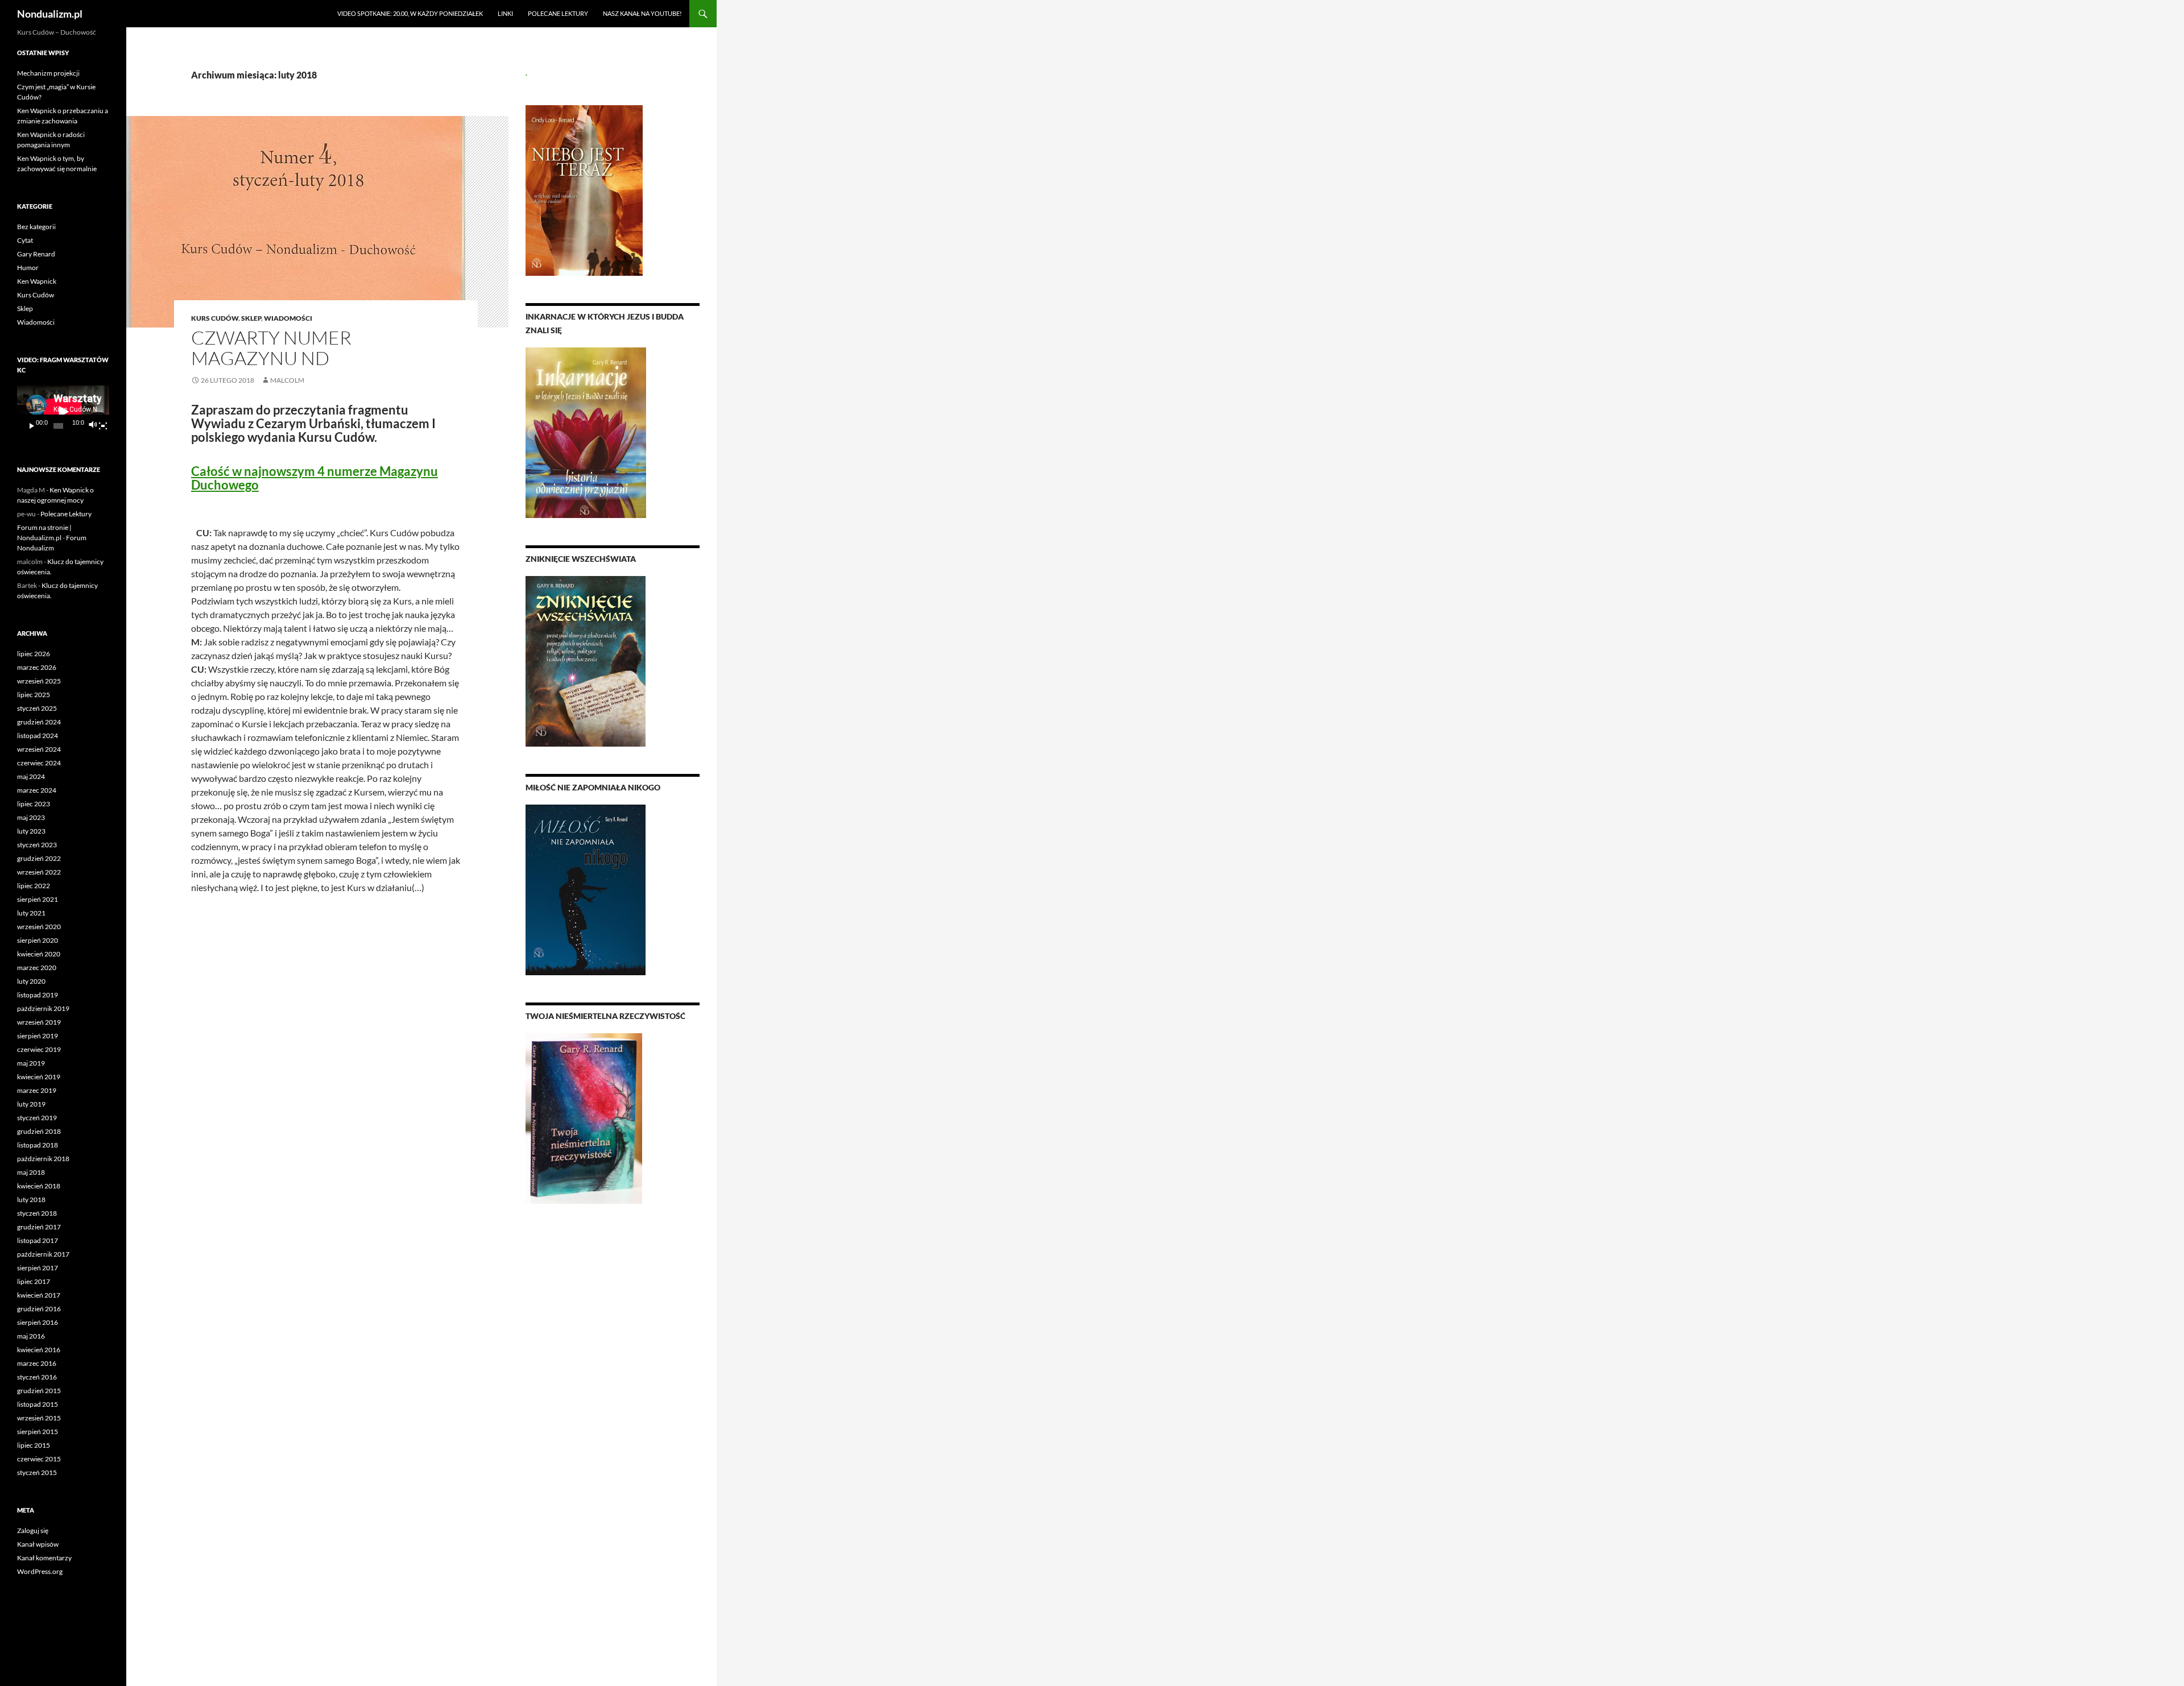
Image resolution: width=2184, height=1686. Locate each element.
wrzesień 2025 (39, 681)
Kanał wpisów (38, 1544)
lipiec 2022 (34, 886)
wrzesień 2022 (39, 872)
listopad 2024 (38, 736)
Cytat (25, 240)
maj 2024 (31, 776)
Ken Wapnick (37, 281)
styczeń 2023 (37, 845)
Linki (505, 13)
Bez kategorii (36, 227)
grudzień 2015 (39, 1391)
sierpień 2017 (38, 1268)
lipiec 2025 (34, 695)
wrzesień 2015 (39, 1418)
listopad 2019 (38, 995)
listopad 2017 (38, 1240)
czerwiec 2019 (39, 1049)
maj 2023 (31, 817)
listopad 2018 (38, 1145)
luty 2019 (31, 1104)
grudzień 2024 (39, 722)
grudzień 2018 (39, 1131)
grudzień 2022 (39, 858)
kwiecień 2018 (39, 1186)
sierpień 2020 (38, 940)
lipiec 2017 (34, 1281)
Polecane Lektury (558, 13)
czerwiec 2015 (39, 1459)
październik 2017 (43, 1254)
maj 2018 (31, 1172)
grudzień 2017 (39, 1227)
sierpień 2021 (38, 899)
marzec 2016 (37, 1363)
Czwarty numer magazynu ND (271, 348)
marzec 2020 (37, 968)
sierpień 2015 (38, 1432)
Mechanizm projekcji (48, 73)
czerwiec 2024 (39, 763)
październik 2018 (43, 1159)
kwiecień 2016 (39, 1350)
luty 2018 (31, 1200)
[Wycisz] (92, 426)
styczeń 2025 (37, 708)
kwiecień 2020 (39, 954)
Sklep (251, 318)
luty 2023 (31, 831)
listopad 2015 (38, 1404)
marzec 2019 (37, 1090)
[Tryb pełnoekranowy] (103, 426)
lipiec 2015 (34, 1445)
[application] (63, 411)
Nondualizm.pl (50, 14)
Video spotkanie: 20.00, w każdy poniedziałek (410, 13)
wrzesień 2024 (39, 749)
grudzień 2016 (39, 1309)
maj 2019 (31, 1063)
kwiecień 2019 (39, 1077)
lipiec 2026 (34, 654)
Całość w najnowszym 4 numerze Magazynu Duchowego (315, 478)
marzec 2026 (37, 667)
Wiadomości (288, 318)
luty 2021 (31, 913)
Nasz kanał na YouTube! (642, 13)
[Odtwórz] (32, 426)
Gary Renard (36, 254)
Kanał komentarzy (44, 1558)
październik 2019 (43, 1008)
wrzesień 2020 (39, 927)
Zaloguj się (33, 1530)
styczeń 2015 (37, 1472)
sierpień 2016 (38, 1322)
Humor (28, 268)
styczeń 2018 (37, 1213)
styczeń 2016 (37, 1377)
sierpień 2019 (38, 1036)
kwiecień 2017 (39, 1295)
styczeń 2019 (37, 1118)
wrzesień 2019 (39, 1022)
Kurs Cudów (215, 318)
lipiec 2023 (34, 804)
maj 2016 (31, 1336)
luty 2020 (31, 981)
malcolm (287, 380)
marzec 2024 (37, 790)
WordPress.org (40, 1571)
